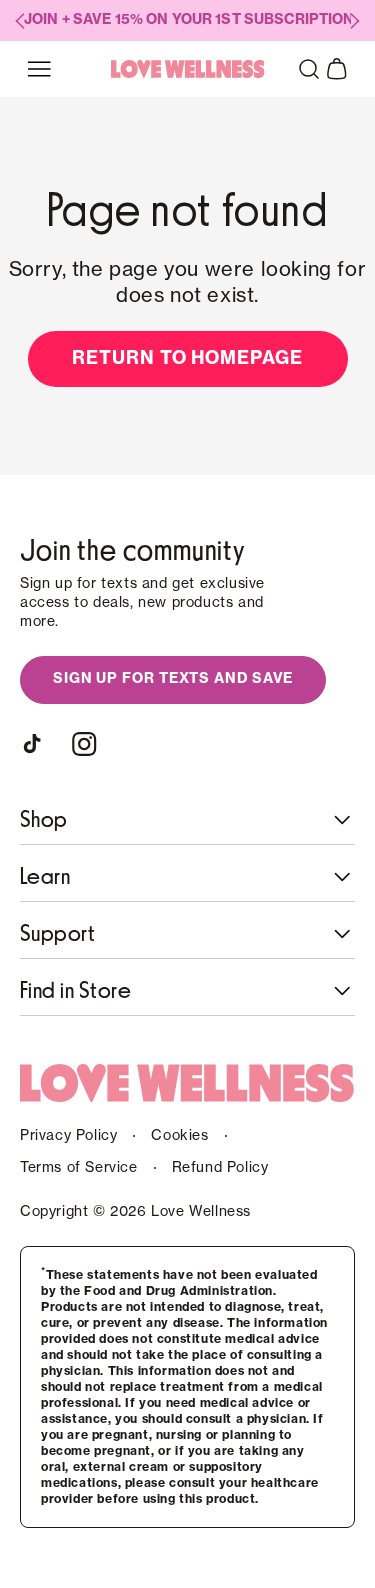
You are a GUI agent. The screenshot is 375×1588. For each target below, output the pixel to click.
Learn (45, 877)
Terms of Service (79, 1168)
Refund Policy (220, 1168)
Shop (44, 820)
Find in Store (75, 991)
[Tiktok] (36, 744)
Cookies (179, 1136)
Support (57, 934)
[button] (309, 69)
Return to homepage (187, 358)
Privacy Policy (68, 1136)
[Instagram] (84, 744)
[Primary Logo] (188, 68)
